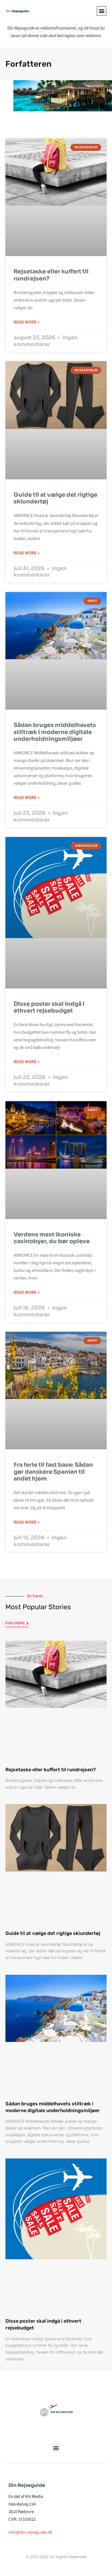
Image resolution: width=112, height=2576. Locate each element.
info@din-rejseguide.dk (30, 2532)
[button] (102, 11)
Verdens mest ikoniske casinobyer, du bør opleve (52, 1238)
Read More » (27, 322)
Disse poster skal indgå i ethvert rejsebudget (49, 1007)
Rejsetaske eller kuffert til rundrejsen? (51, 275)
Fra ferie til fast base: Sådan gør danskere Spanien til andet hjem (53, 1472)
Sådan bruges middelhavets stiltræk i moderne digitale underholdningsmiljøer (55, 732)
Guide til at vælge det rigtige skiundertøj (55, 498)
